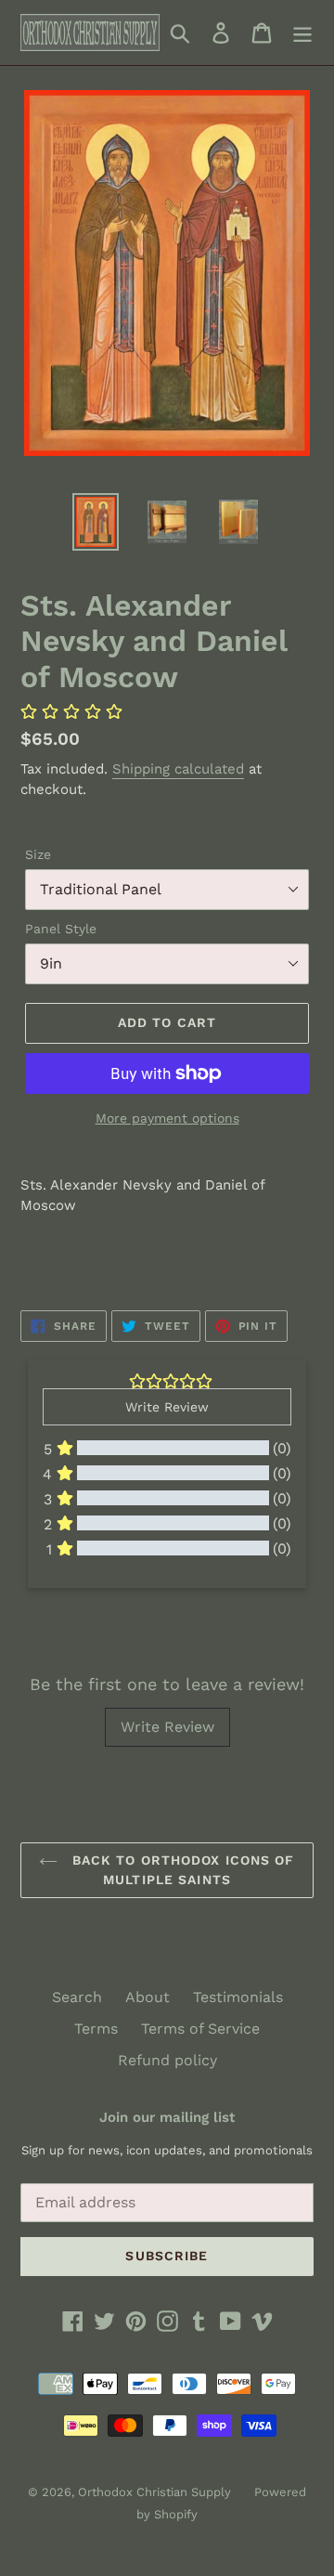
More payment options (167, 1118)
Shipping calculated (178, 769)
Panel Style (61, 929)
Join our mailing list (167, 2117)
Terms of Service (200, 2029)
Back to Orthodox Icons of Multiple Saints (180, 1870)
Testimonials (238, 1997)
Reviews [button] (65, 1617)
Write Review (167, 1727)
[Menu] (302, 33)
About (148, 1997)
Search (77, 1997)
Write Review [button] (167, 1407)
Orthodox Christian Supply (154, 2492)
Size (38, 854)
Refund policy (167, 2060)
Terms (96, 2029)
